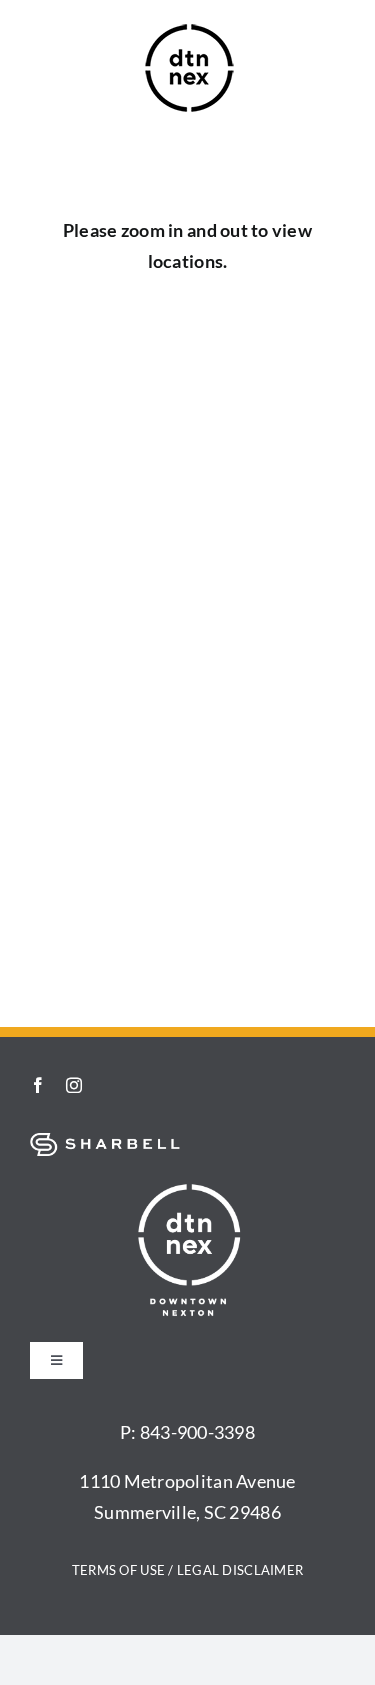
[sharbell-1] (105, 1142)
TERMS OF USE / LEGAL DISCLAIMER (187, 1570)
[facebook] (38, 1085)
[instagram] (74, 1085)
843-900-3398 (197, 1432)
